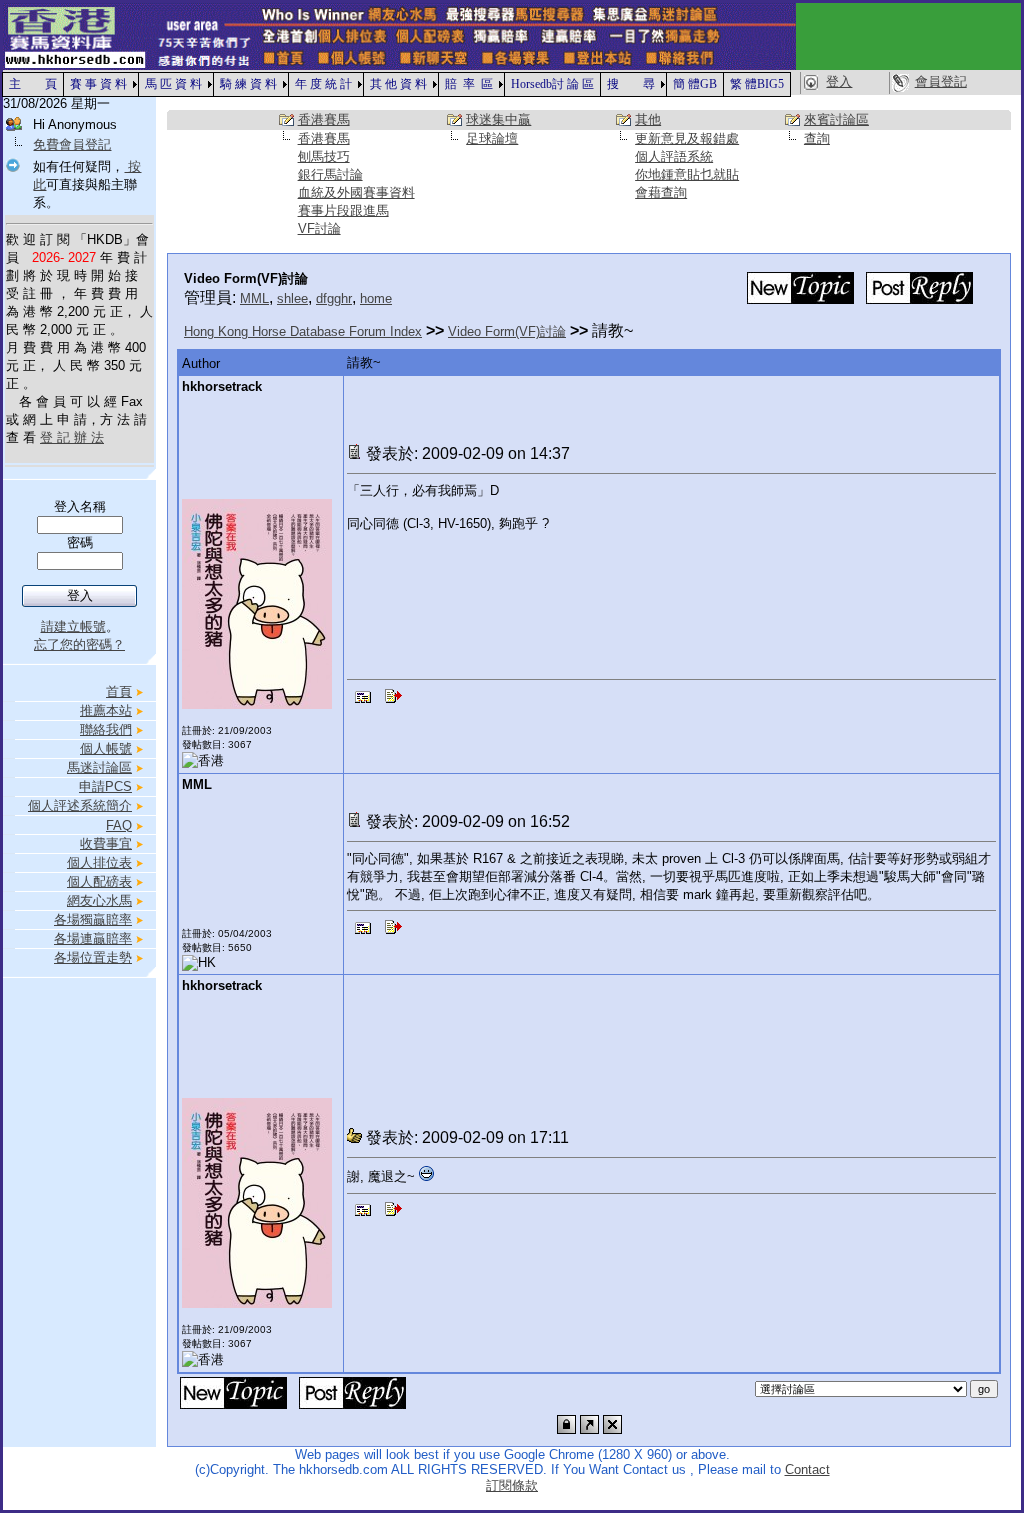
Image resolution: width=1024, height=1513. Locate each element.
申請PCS (105, 786)
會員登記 (941, 81)
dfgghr (334, 298)
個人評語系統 (674, 156)
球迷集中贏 (498, 119)
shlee (292, 298)
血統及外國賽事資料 (356, 192)
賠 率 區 (469, 84)
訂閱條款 (512, 1485)
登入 (839, 81)
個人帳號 (106, 748)
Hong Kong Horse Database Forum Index (303, 331)
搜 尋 (631, 84)
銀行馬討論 (330, 174)
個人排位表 (99, 862)
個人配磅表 (99, 881)
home (376, 298)
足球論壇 (492, 138)
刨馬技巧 (324, 156)
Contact (807, 1469)
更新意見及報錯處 (687, 138)
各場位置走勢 (93, 957)
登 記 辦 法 (72, 437)
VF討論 (319, 228)
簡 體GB (695, 84)
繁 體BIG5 (757, 84)
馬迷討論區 (99, 767)
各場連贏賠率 (93, 938)
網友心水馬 (99, 900)
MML (254, 298)
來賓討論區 (836, 119)
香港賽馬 (324, 119)
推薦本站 (106, 710)
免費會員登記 (72, 144)
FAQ (119, 825)
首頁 (119, 691)
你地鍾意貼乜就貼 (687, 174)
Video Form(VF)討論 (507, 331)
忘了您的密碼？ (79, 644)
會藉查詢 (661, 192)
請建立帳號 (73, 626)
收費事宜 (106, 843)
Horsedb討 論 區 (552, 84)
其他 (648, 119)
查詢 (817, 138)
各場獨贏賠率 (93, 919)
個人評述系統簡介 (80, 805)
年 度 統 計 (323, 84)
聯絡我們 (106, 729)
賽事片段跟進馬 (343, 210)
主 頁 (33, 84)
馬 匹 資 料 (173, 84)
